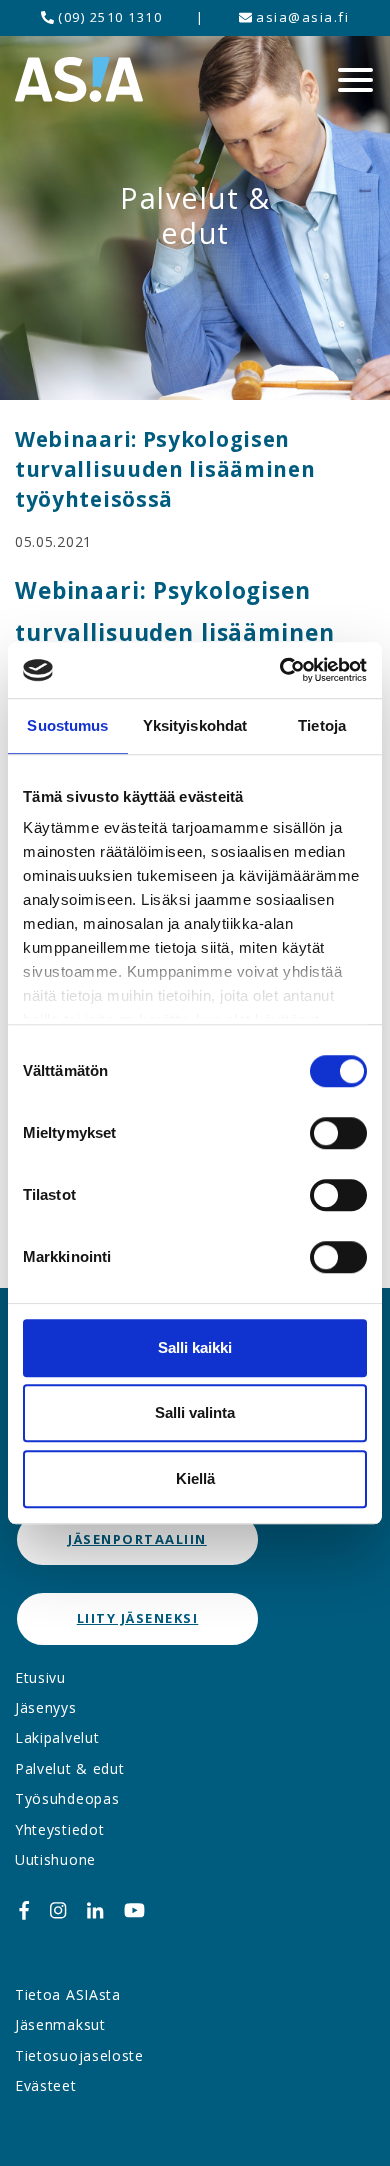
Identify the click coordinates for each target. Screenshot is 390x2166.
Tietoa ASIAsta (68, 1994)
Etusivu (40, 1677)
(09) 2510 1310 (108, 17)
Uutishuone (55, 1859)
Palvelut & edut (70, 1768)
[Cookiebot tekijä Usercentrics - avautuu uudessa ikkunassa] (280, 670)
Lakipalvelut (57, 1737)
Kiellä (195, 1478)
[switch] (338, 1133)
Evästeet (46, 2085)
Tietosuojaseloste (79, 2055)
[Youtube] (134, 1910)
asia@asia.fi (301, 17)
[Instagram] (58, 1910)
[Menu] (355, 80)
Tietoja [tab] (322, 725)
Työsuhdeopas (67, 1798)
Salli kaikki (195, 1347)
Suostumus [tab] (67, 725)
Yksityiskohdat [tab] (195, 725)
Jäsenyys (46, 1707)
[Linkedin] (95, 1910)
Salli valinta (195, 1412)
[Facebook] (24, 1910)
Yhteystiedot (59, 1829)
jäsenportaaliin (137, 1539)
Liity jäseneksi (138, 1618)
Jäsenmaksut (60, 2024)
